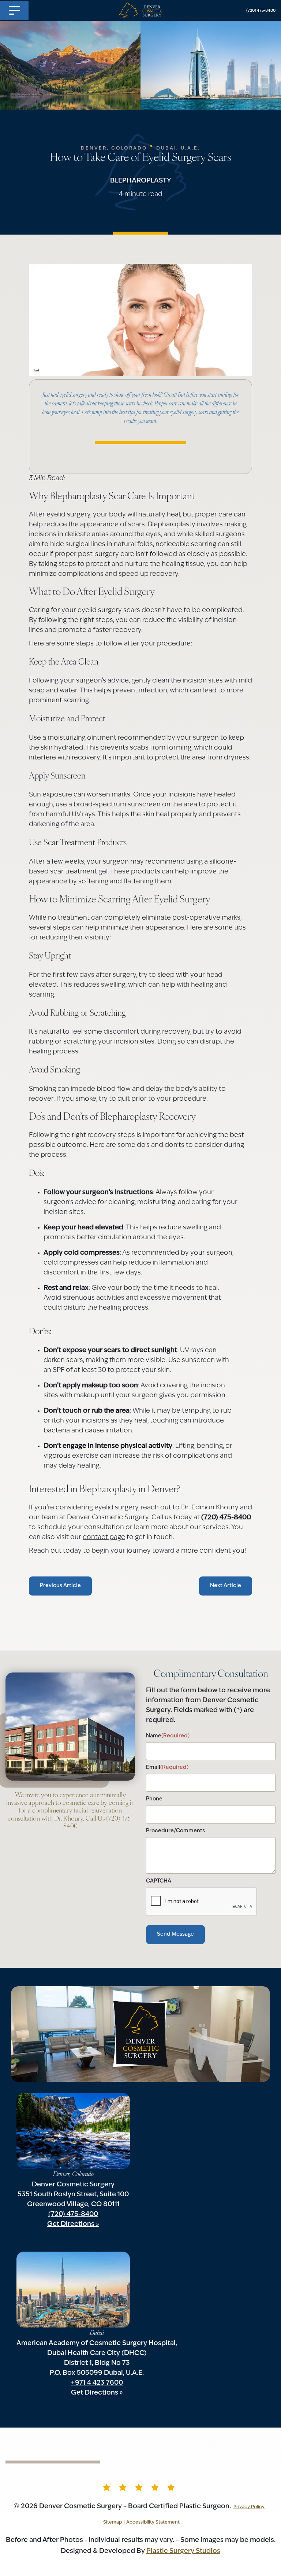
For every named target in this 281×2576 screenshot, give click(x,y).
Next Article (226, 1586)
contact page (104, 1538)
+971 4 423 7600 (97, 2383)
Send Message (175, 1934)
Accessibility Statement (153, 2522)
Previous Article (60, 1586)
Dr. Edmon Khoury (210, 1508)
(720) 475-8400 (261, 11)
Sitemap (113, 2522)
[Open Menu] (14, 10)
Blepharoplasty (141, 181)
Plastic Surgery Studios (183, 2551)
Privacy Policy (249, 2507)
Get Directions (71, 2224)
